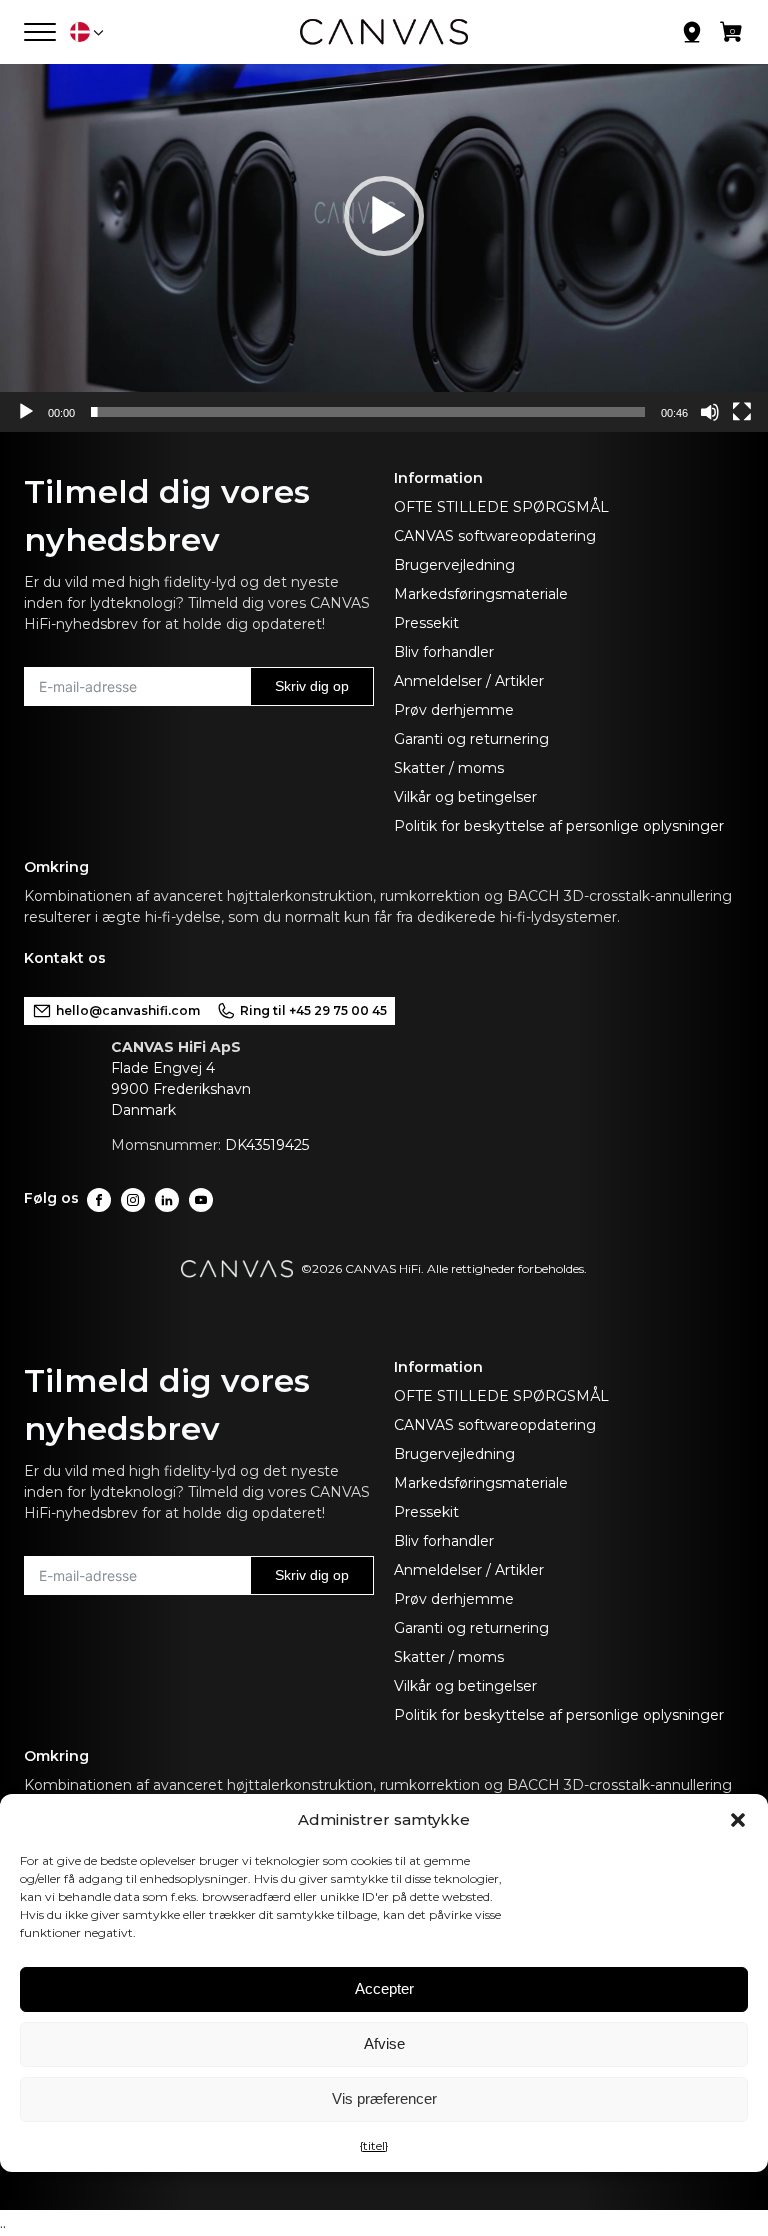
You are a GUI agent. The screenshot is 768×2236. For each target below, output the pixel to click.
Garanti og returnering (471, 739)
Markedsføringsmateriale (481, 594)
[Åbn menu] (40, 32)
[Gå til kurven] (732, 36)
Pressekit (426, 623)
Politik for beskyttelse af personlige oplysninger (559, 826)
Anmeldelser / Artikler (469, 681)
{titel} (374, 2145)
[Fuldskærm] (742, 412)
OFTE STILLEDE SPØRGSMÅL (501, 507)
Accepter (384, 1988)
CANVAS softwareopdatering (495, 536)
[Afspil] (26, 412)
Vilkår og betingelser (465, 797)
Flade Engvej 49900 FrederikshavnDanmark (181, 1089)
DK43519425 (267, 1145)
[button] (738, 1820)
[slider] (368, 412)
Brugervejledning (454, 565)
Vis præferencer (384, 2098)
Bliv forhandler (444, 652)
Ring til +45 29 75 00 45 (313, 1010)
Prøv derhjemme (454, 710)
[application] (384, 216)
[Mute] (710, 412)
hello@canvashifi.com (128, 1010)
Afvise (384, 2043)
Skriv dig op (312, 686)
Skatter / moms (449, 768)
